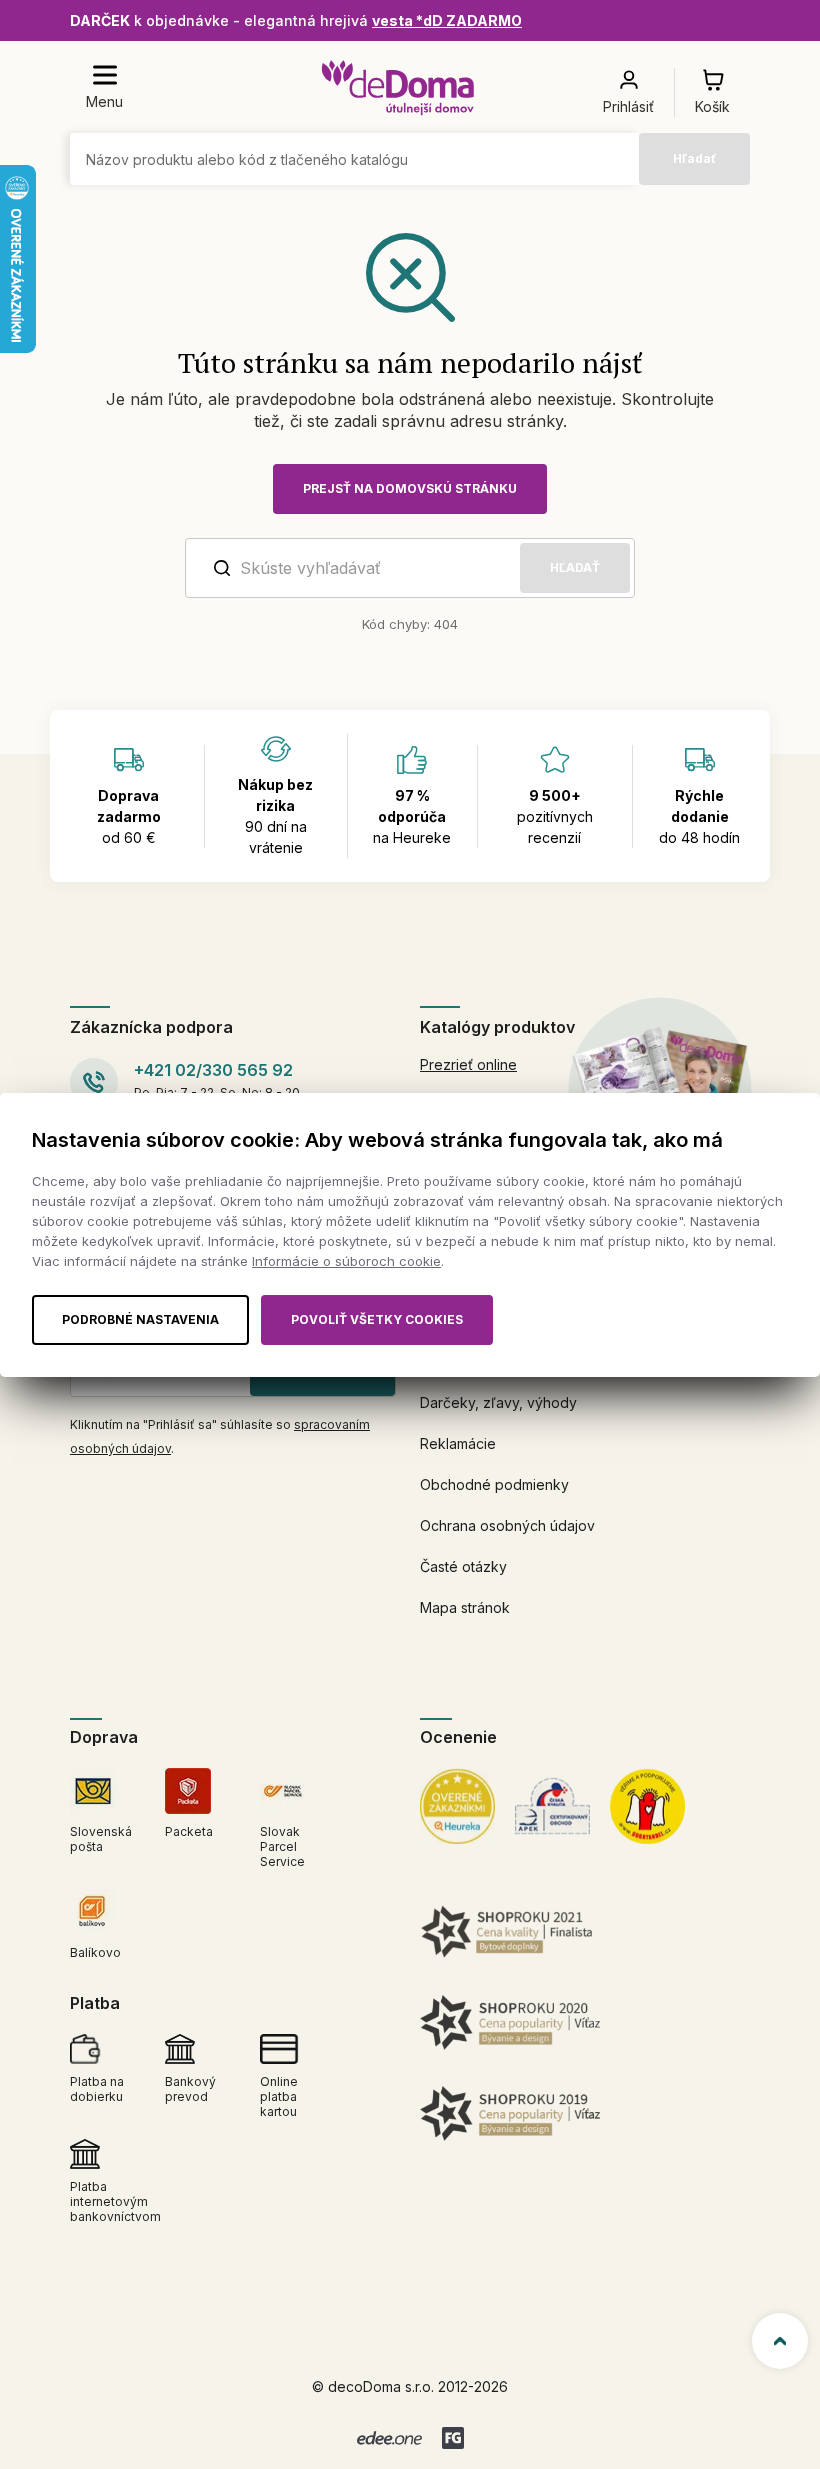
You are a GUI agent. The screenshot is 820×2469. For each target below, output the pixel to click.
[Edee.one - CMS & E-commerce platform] (389, 2438)
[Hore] (780, 2341)
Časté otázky (463, 1566)
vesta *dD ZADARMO (447, 20)
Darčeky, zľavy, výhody (498, 1402)
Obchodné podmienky (494, 1484)
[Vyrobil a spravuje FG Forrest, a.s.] (453, 2438)
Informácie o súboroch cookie (346, 1261)
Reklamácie (458, 1443)
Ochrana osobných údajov (507, 1525)
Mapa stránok (465, 1607)
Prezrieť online (468, 1064)
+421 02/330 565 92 (213, 1070)
